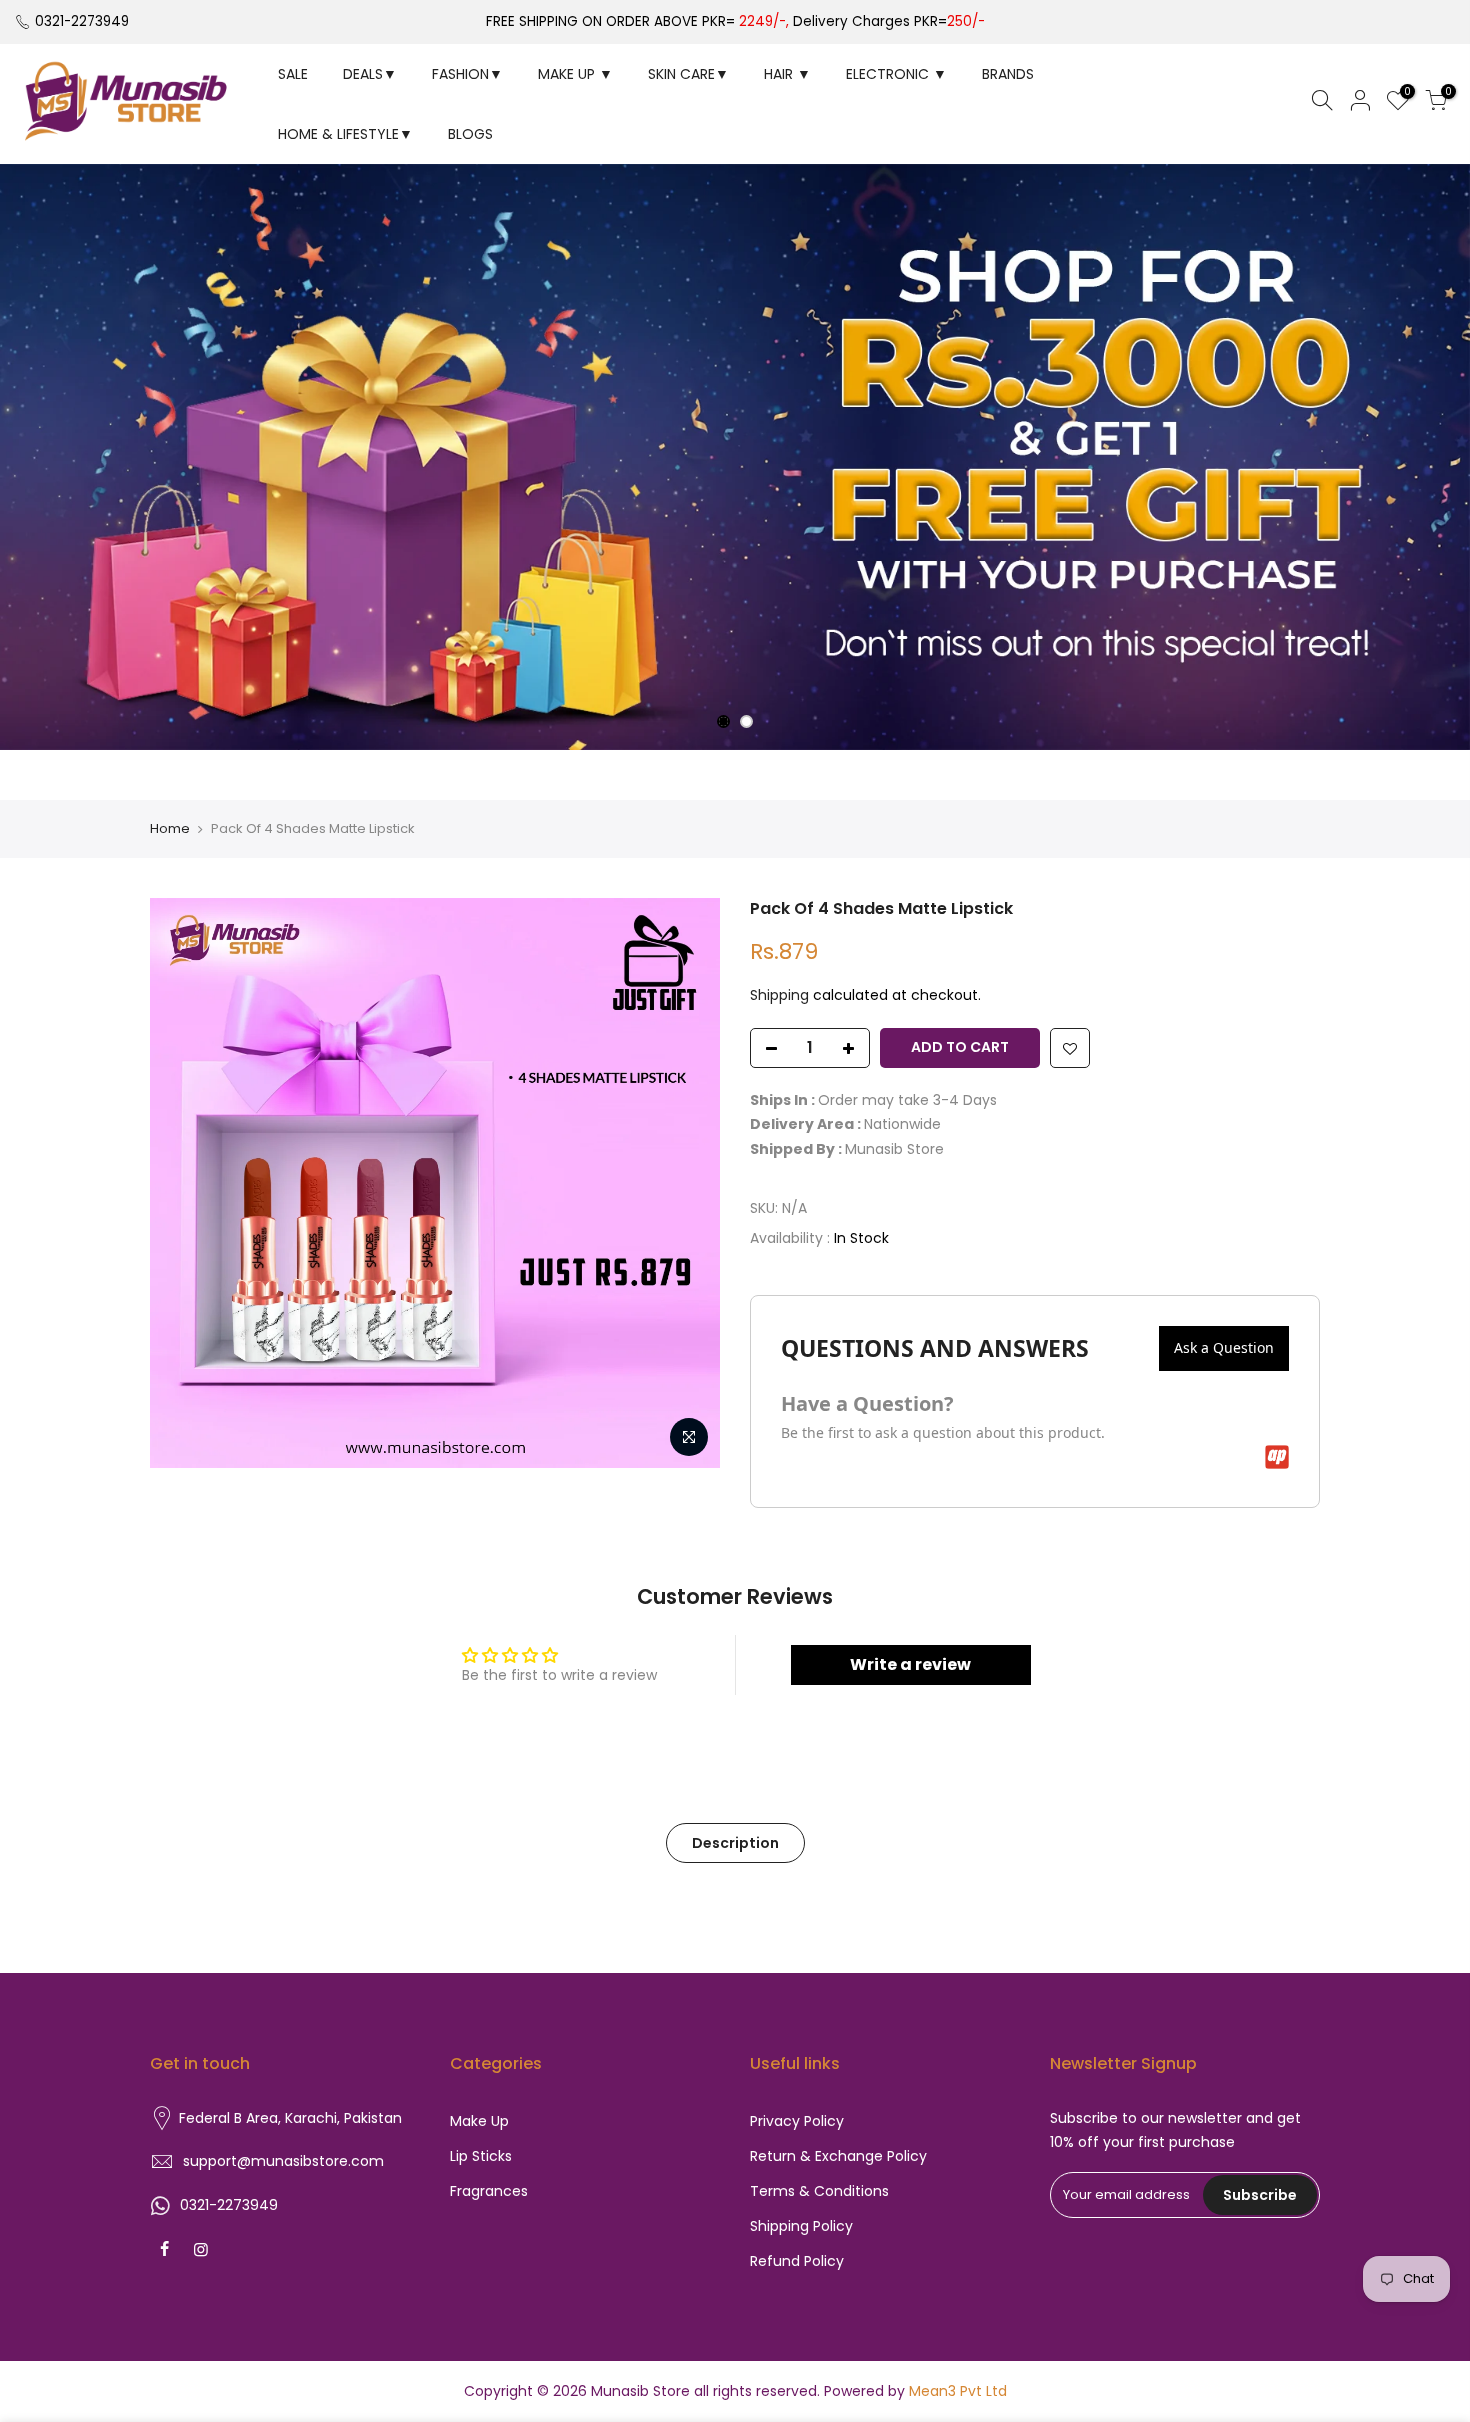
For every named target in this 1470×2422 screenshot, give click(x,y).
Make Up (479, 2121)
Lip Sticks (481, 2156)
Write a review (910, 1664)
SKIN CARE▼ (688, 74)
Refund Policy (797, 2261)
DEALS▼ (370, 74)
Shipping (779, 995)
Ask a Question (1224, 1347)
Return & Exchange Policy (838, 2156)
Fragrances (489, 2191)
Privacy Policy (797, 2121)
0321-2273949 (82, 21)
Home (170, 829)
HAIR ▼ (787, 74)
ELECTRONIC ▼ (896, 74)
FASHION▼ (467, 74)
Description (735, 1843)
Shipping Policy (801, 2226)
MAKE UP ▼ (575, 74)
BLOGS (470, 134)
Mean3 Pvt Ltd (958, 2391)
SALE (293, 74)
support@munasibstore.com (283, 2161)
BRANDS (1008, 74)
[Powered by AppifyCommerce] (1277, 1457)
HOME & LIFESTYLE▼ (345, 134)
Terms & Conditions (819, 2191)
